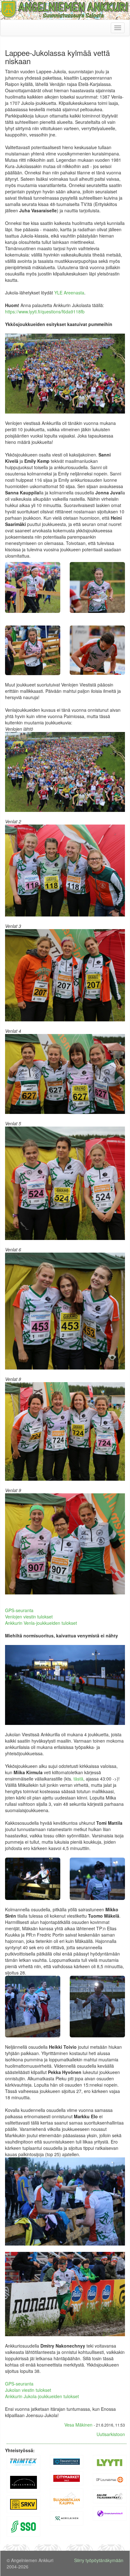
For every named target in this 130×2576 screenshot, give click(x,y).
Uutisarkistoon (111, 2434)
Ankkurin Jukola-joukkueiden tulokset (42, 2396)
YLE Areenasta (69, 293)
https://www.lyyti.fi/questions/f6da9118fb (45, 311)
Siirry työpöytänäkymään (99, 2560)
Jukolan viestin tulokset (28, 2390)
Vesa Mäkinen (78, 2425)
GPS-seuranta (19, 1610)
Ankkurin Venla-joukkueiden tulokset (41, 1623)
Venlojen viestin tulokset (29, 1617)
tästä (78, 1779)
